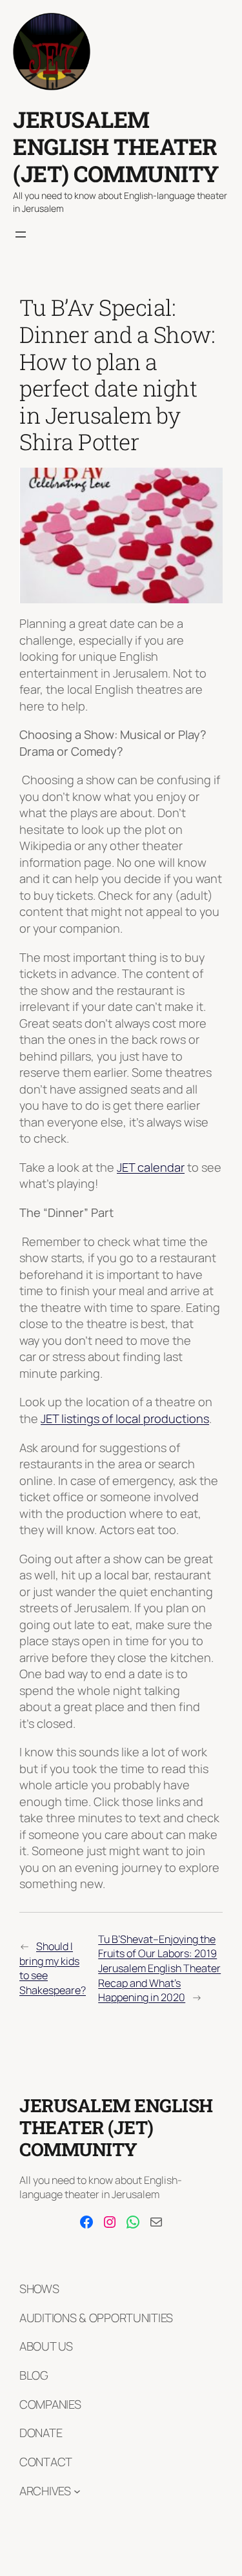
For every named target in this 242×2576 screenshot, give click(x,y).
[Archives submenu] (77, 2491)
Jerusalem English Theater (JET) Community (116, 146)
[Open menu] (21, 234)
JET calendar (151, 1167)
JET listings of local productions (125, 1418)
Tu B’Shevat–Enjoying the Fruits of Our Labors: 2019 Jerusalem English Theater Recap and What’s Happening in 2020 (159, 1968)
